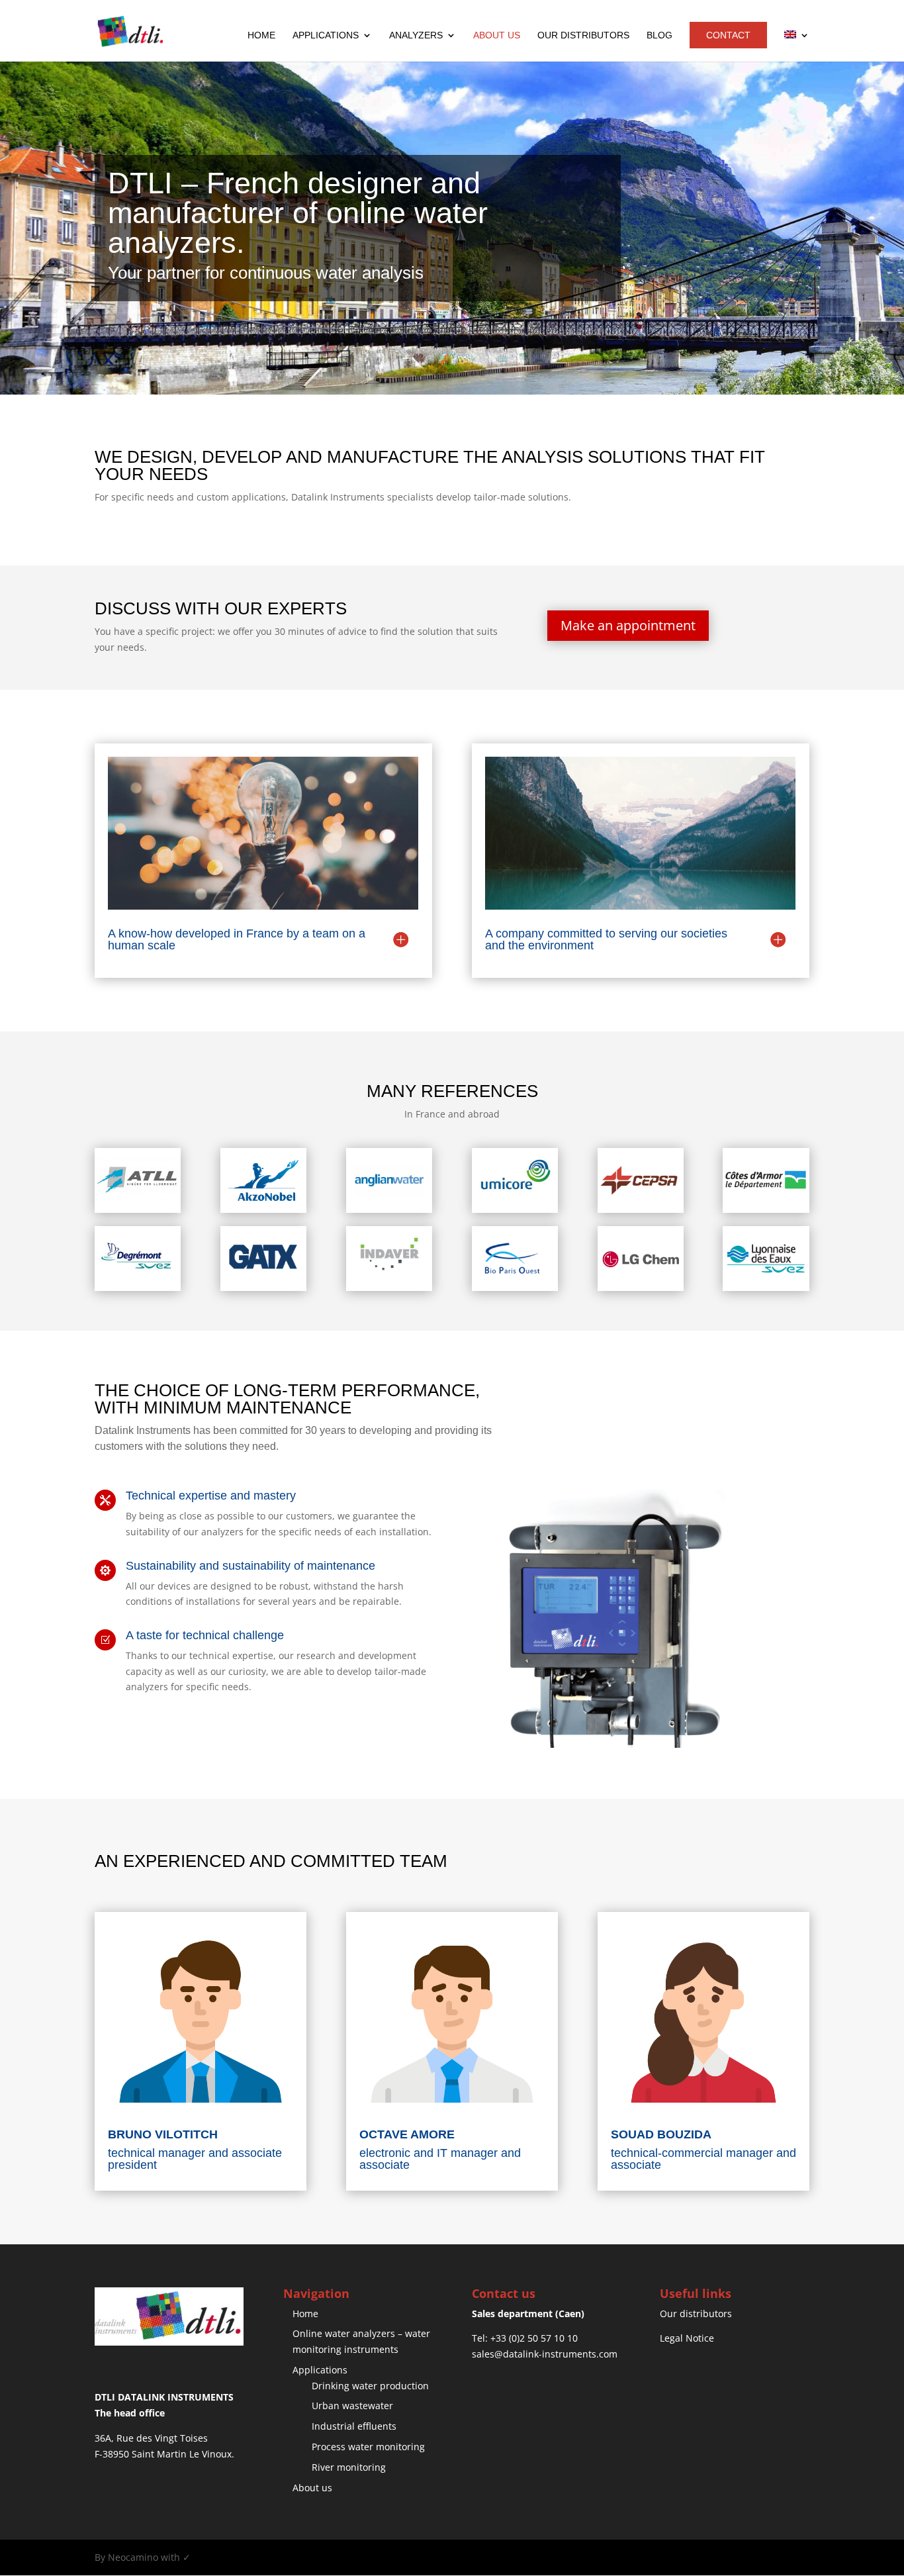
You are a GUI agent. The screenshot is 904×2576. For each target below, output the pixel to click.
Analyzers (416, 35)
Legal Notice (687, 2338)
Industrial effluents (354, 2426)
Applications (326, 35)
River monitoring (349, 2467)
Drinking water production (370, 2386)
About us (497, 35)
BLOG (659, 35)
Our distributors (583, 35)
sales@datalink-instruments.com (545, 2354)
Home (261, 35)
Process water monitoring (368, 2447)
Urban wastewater (352, 2406)
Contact (728, 35)
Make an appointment (628, 625)
